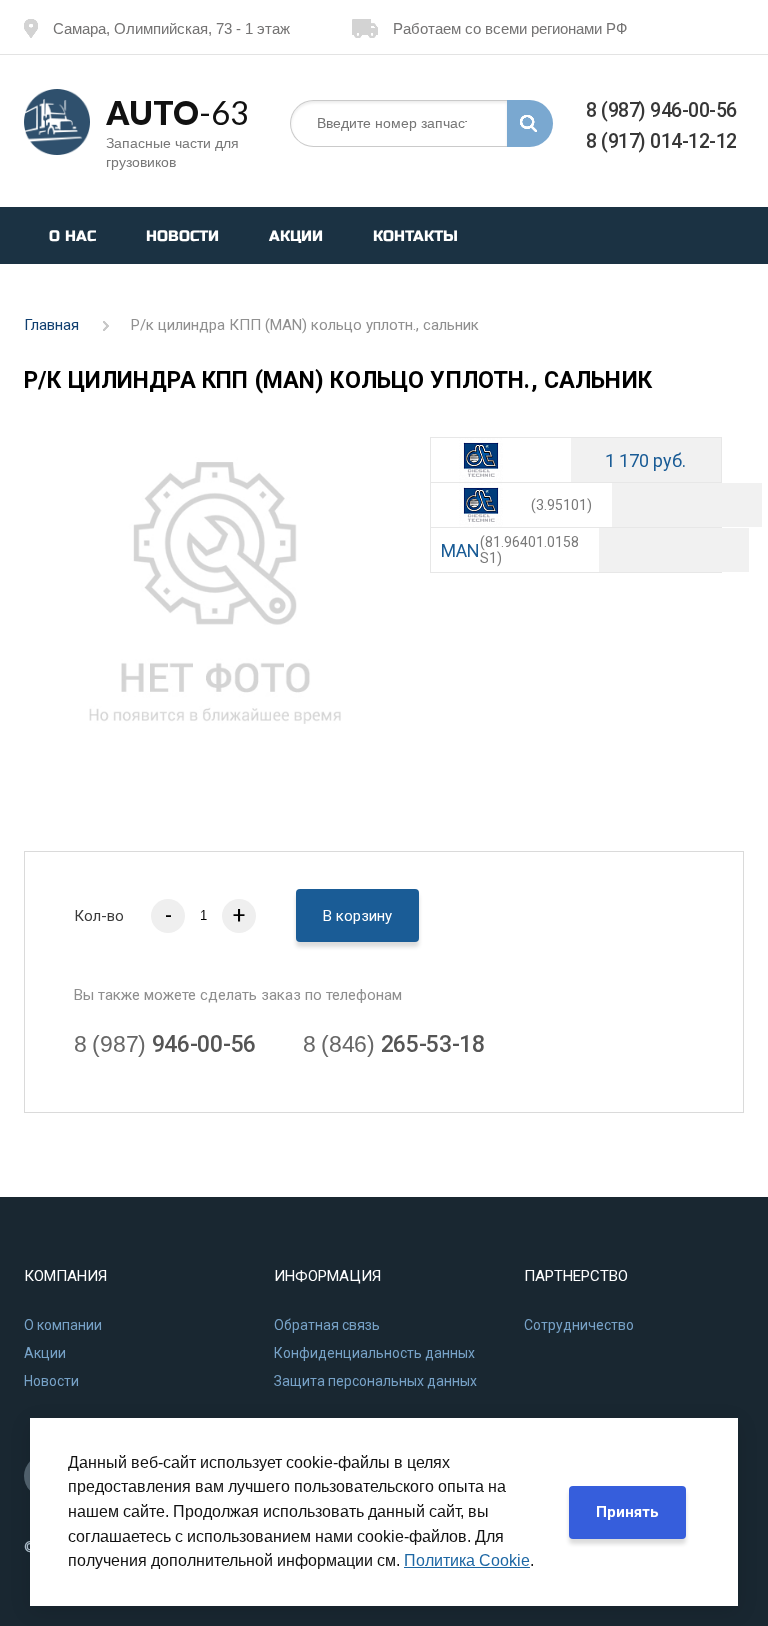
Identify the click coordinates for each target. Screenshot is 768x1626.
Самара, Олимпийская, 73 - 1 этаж (171, 28)
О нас (72, 236)
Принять (627, 1512)
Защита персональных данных (375, 1381)
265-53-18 (394, 1044)
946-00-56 (165, 1044)
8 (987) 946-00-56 (661, 110)
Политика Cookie (467, 1560)
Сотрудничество (579, 1325)
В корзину (357, 916)
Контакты (415, 236)
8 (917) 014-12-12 (661, 141)
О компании (63, 1325)
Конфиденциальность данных (374, 1353)
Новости (182, 236)
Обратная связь (327, 1325)
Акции (296, 236)
